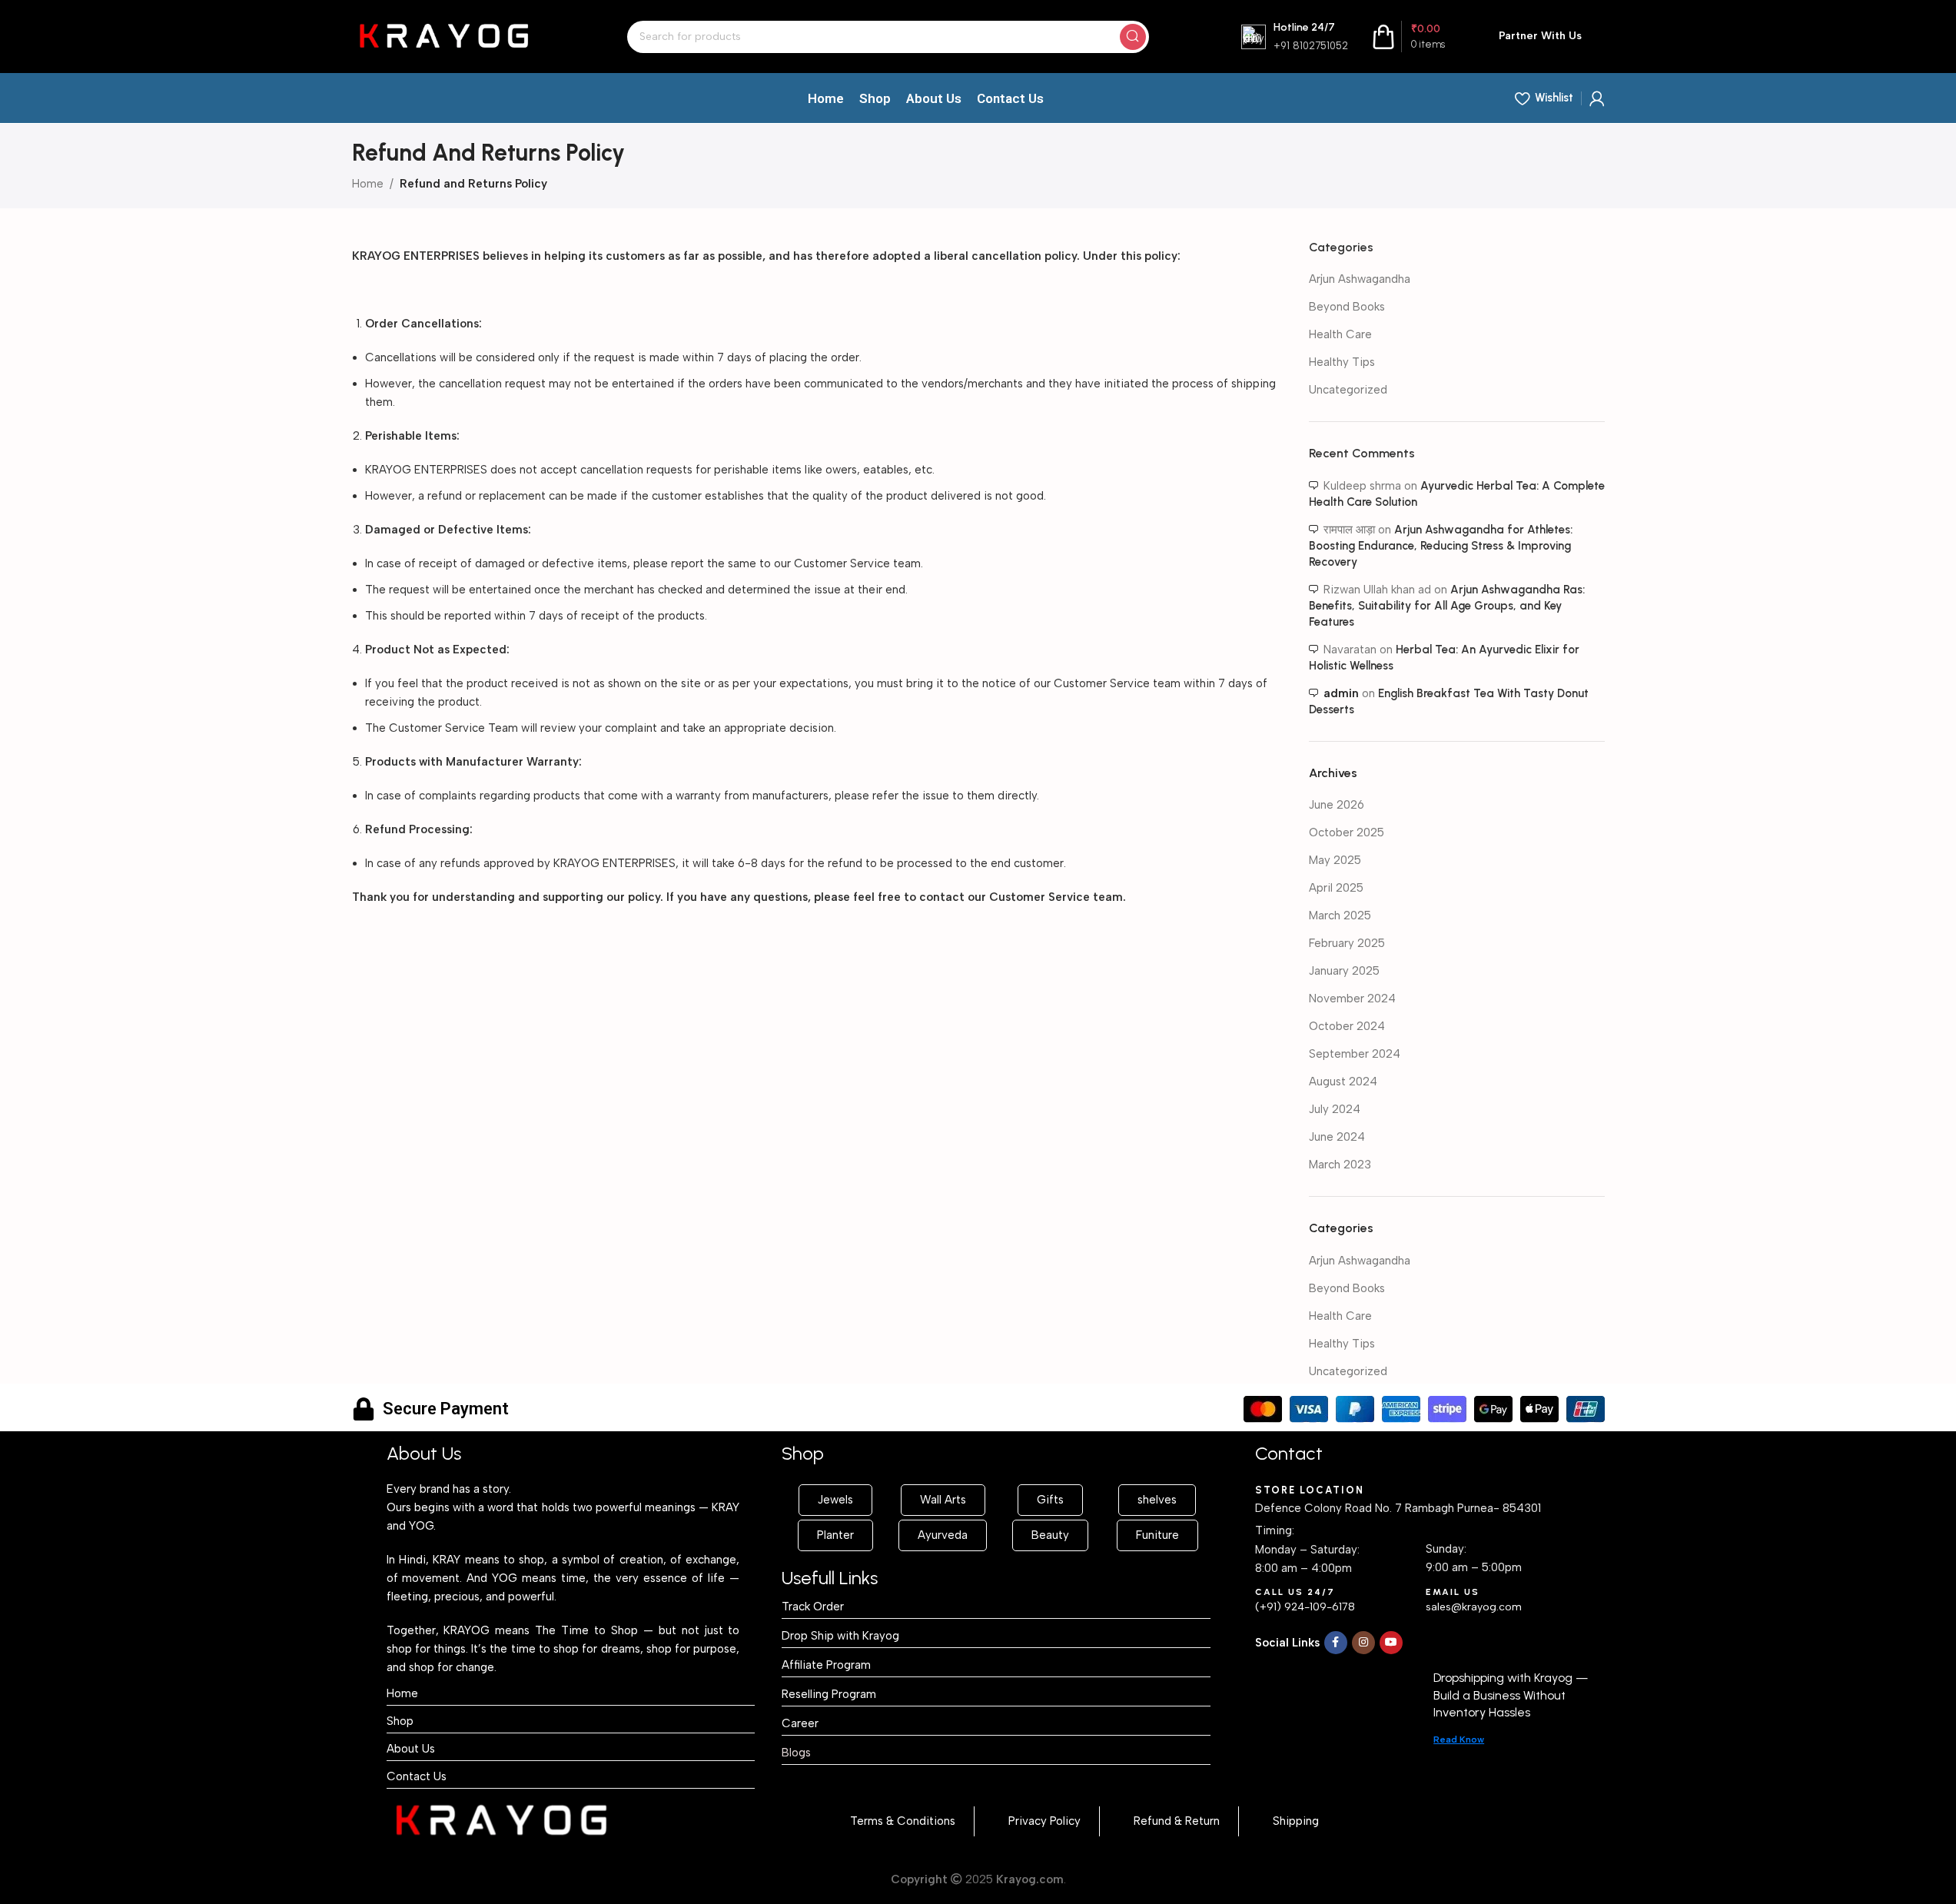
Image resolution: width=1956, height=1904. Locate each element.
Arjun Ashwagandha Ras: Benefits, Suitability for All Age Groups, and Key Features (1447, 606)
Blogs (796, 1753)
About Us (411, 1749)
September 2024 (1355, 1054)
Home (368, 184)
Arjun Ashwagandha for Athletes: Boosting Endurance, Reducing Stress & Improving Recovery (1441, 546)
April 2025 (1336, 888)
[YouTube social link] (1391, 1643)
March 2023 (1340, 1165)
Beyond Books (1347, 307)
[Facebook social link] (1336, 1643)
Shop (400, 1721)
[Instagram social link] (1363, 1643)
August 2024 (1343, 1082)
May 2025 (1335, 860)
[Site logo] (443, 35)
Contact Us (417, 1776)
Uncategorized (1348, 390)
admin (1341, 693)
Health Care (1340, 334)
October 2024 (1347, 1026)
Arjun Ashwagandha (1360, 279)
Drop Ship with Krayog (840, 1636)
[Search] (1133, 37)
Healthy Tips (1342, 362)
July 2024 (1335, 1109)
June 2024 (1337, 1137)
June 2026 (1337, 805)
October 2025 (1347, 832)
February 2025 (1347, 943)
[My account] (1597, 98)
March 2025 (1340, 915)
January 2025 (1344, 971)
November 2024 (1352, 999)
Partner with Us (1540, 36)
